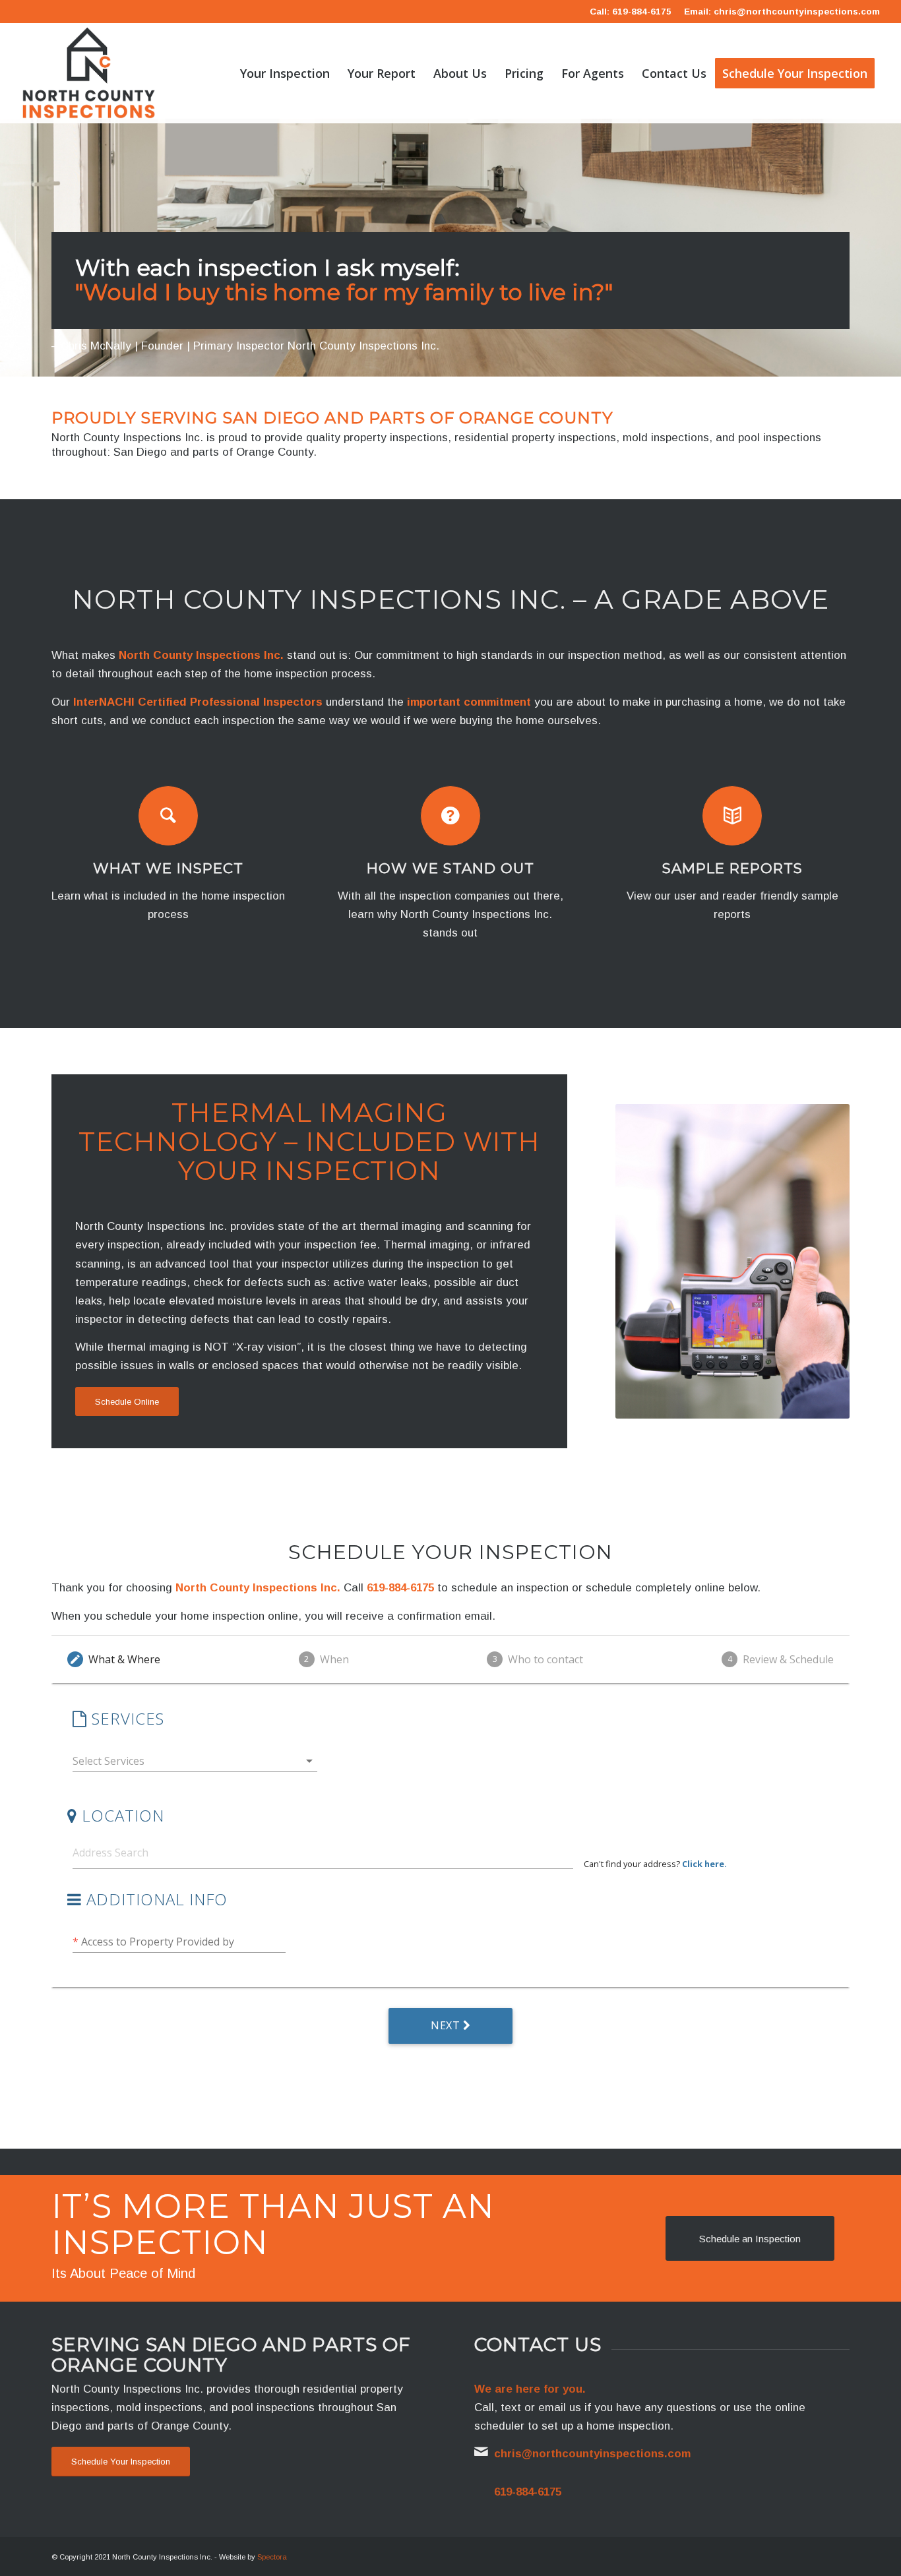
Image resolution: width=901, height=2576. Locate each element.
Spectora (272, 2557)
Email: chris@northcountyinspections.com (782, 12)
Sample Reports (732, 868)
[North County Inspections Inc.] (89, 73)
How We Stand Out (450, 868)
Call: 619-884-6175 (631, 12)
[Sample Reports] (732, 816)
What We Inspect (168, 868)
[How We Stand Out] (450, 816)
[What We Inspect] (168, 816)
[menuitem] (285, 73)
